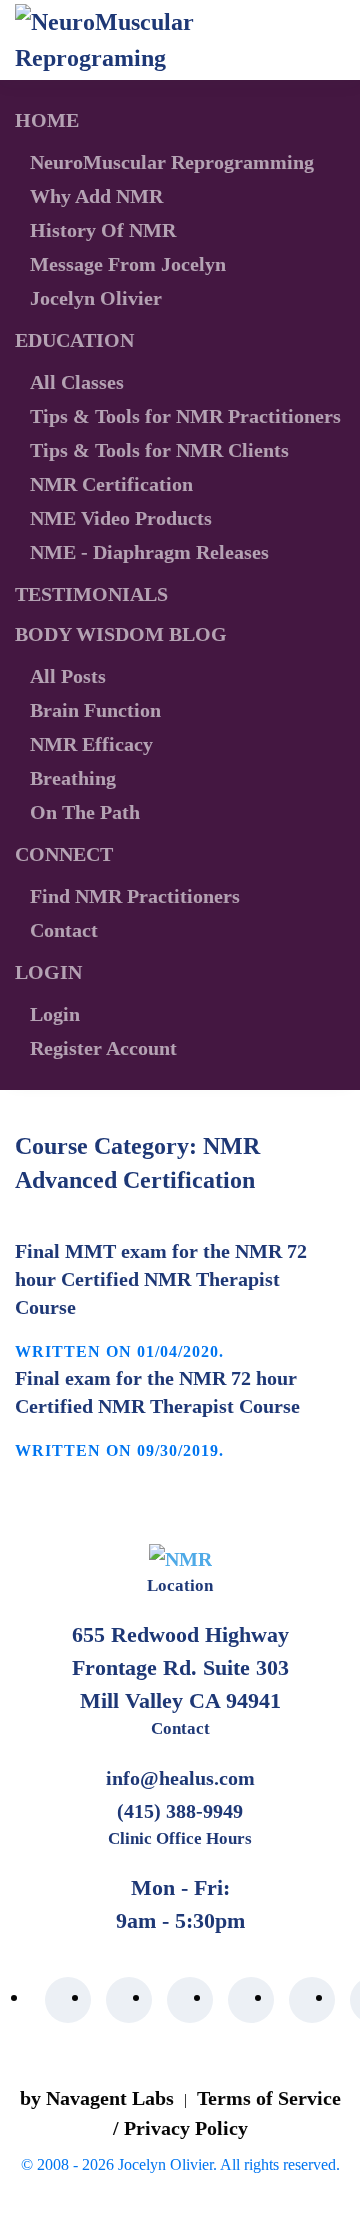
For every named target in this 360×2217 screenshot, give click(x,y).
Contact (64, 930)
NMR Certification (111, 484)
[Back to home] (130, 40)
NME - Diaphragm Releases (149, 552)
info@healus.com (180, 1778)
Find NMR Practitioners (135, 896)
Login (55, 1014)
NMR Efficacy (91, 744)
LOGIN (48, 972)
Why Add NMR (96, 196)
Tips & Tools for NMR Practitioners (185, 416)
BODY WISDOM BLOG (121, 634)
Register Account (103, 1048)
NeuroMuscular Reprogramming (172, 162)
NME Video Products (121, 518)
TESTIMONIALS (91, 594)
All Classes (77, 382)
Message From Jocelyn (128, 264)
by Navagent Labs (97, 2098)
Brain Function (95, 710)
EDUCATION (74, 340)
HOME (47, 120)
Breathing (73, 778)
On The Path (85, 812)
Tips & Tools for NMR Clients (159, 450)
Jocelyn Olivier (96, 298)
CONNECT (64, 854)
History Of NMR (103, 230)
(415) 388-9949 (180, 1811)
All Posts (68, 676)
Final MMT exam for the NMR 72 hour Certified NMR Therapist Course (161, 1279)
